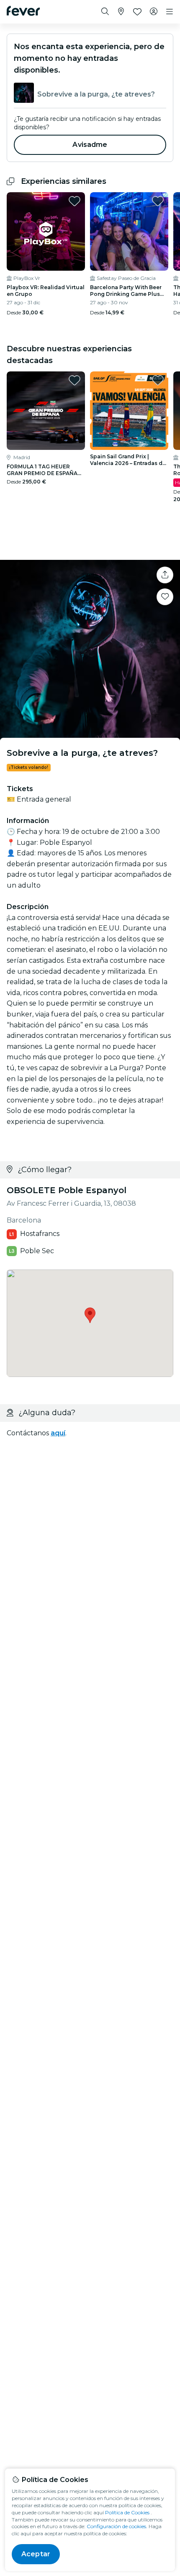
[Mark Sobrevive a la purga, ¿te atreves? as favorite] (165, 597)
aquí (58, 1433)
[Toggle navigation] (170, 12)
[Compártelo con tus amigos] (165, 575)
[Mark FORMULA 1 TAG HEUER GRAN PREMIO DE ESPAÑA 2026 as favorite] (75, 380)
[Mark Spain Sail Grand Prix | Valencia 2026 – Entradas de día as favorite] (158, 380)
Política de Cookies (127, 2512)
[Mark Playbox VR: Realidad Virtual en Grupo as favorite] (75, 201)
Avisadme (90, 145)
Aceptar (36, 2554)
